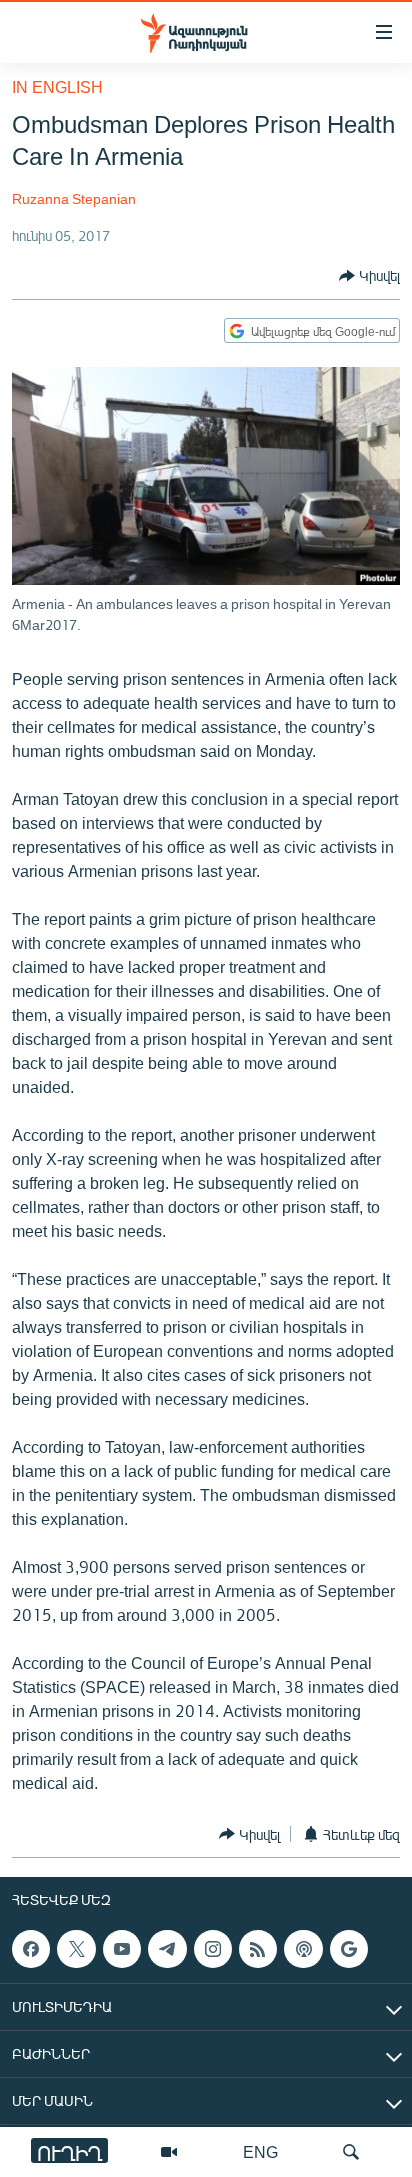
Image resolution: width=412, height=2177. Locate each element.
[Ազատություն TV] (169, 2152)
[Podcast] (303, 1949)
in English (57, 86)
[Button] (369, 276)
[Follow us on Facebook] (31, 1949)
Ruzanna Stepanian (74, 198)
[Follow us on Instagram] (213, 1949)
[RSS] (258, 1949)
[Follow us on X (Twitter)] (76, 1949)
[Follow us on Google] (349, 1949)
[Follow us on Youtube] (122, 1949)
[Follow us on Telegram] (167, 1949)
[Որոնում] (351, 2152)
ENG (260, 2151)
